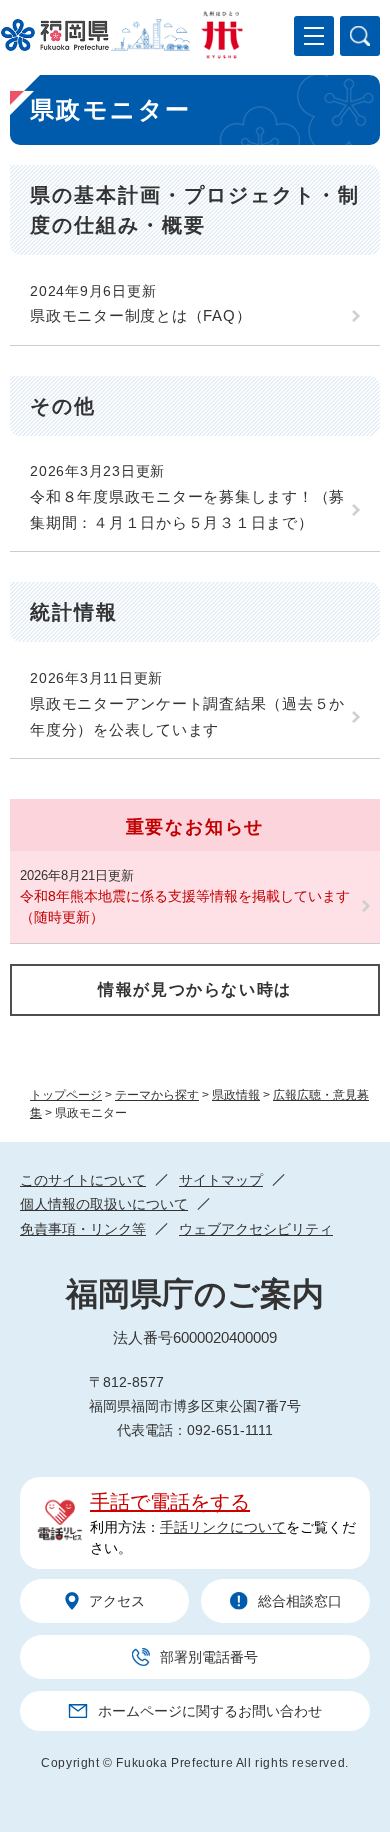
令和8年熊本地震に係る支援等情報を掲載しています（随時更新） (185, 906)
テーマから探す (157, 1095)
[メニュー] (314, 36)
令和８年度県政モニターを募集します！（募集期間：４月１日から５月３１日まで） (187, 509)
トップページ (66, 1095)
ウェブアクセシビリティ (256, 1229)
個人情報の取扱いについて (104, 1204)
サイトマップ (221, 1180)
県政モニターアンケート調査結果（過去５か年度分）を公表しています (187, 716)
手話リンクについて (223, 1527)
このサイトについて (83, 1180)
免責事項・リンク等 (83, 1229)
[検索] (360, 36)
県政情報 (236, 1095)
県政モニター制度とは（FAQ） (140, 315)
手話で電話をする (170, 1502)
